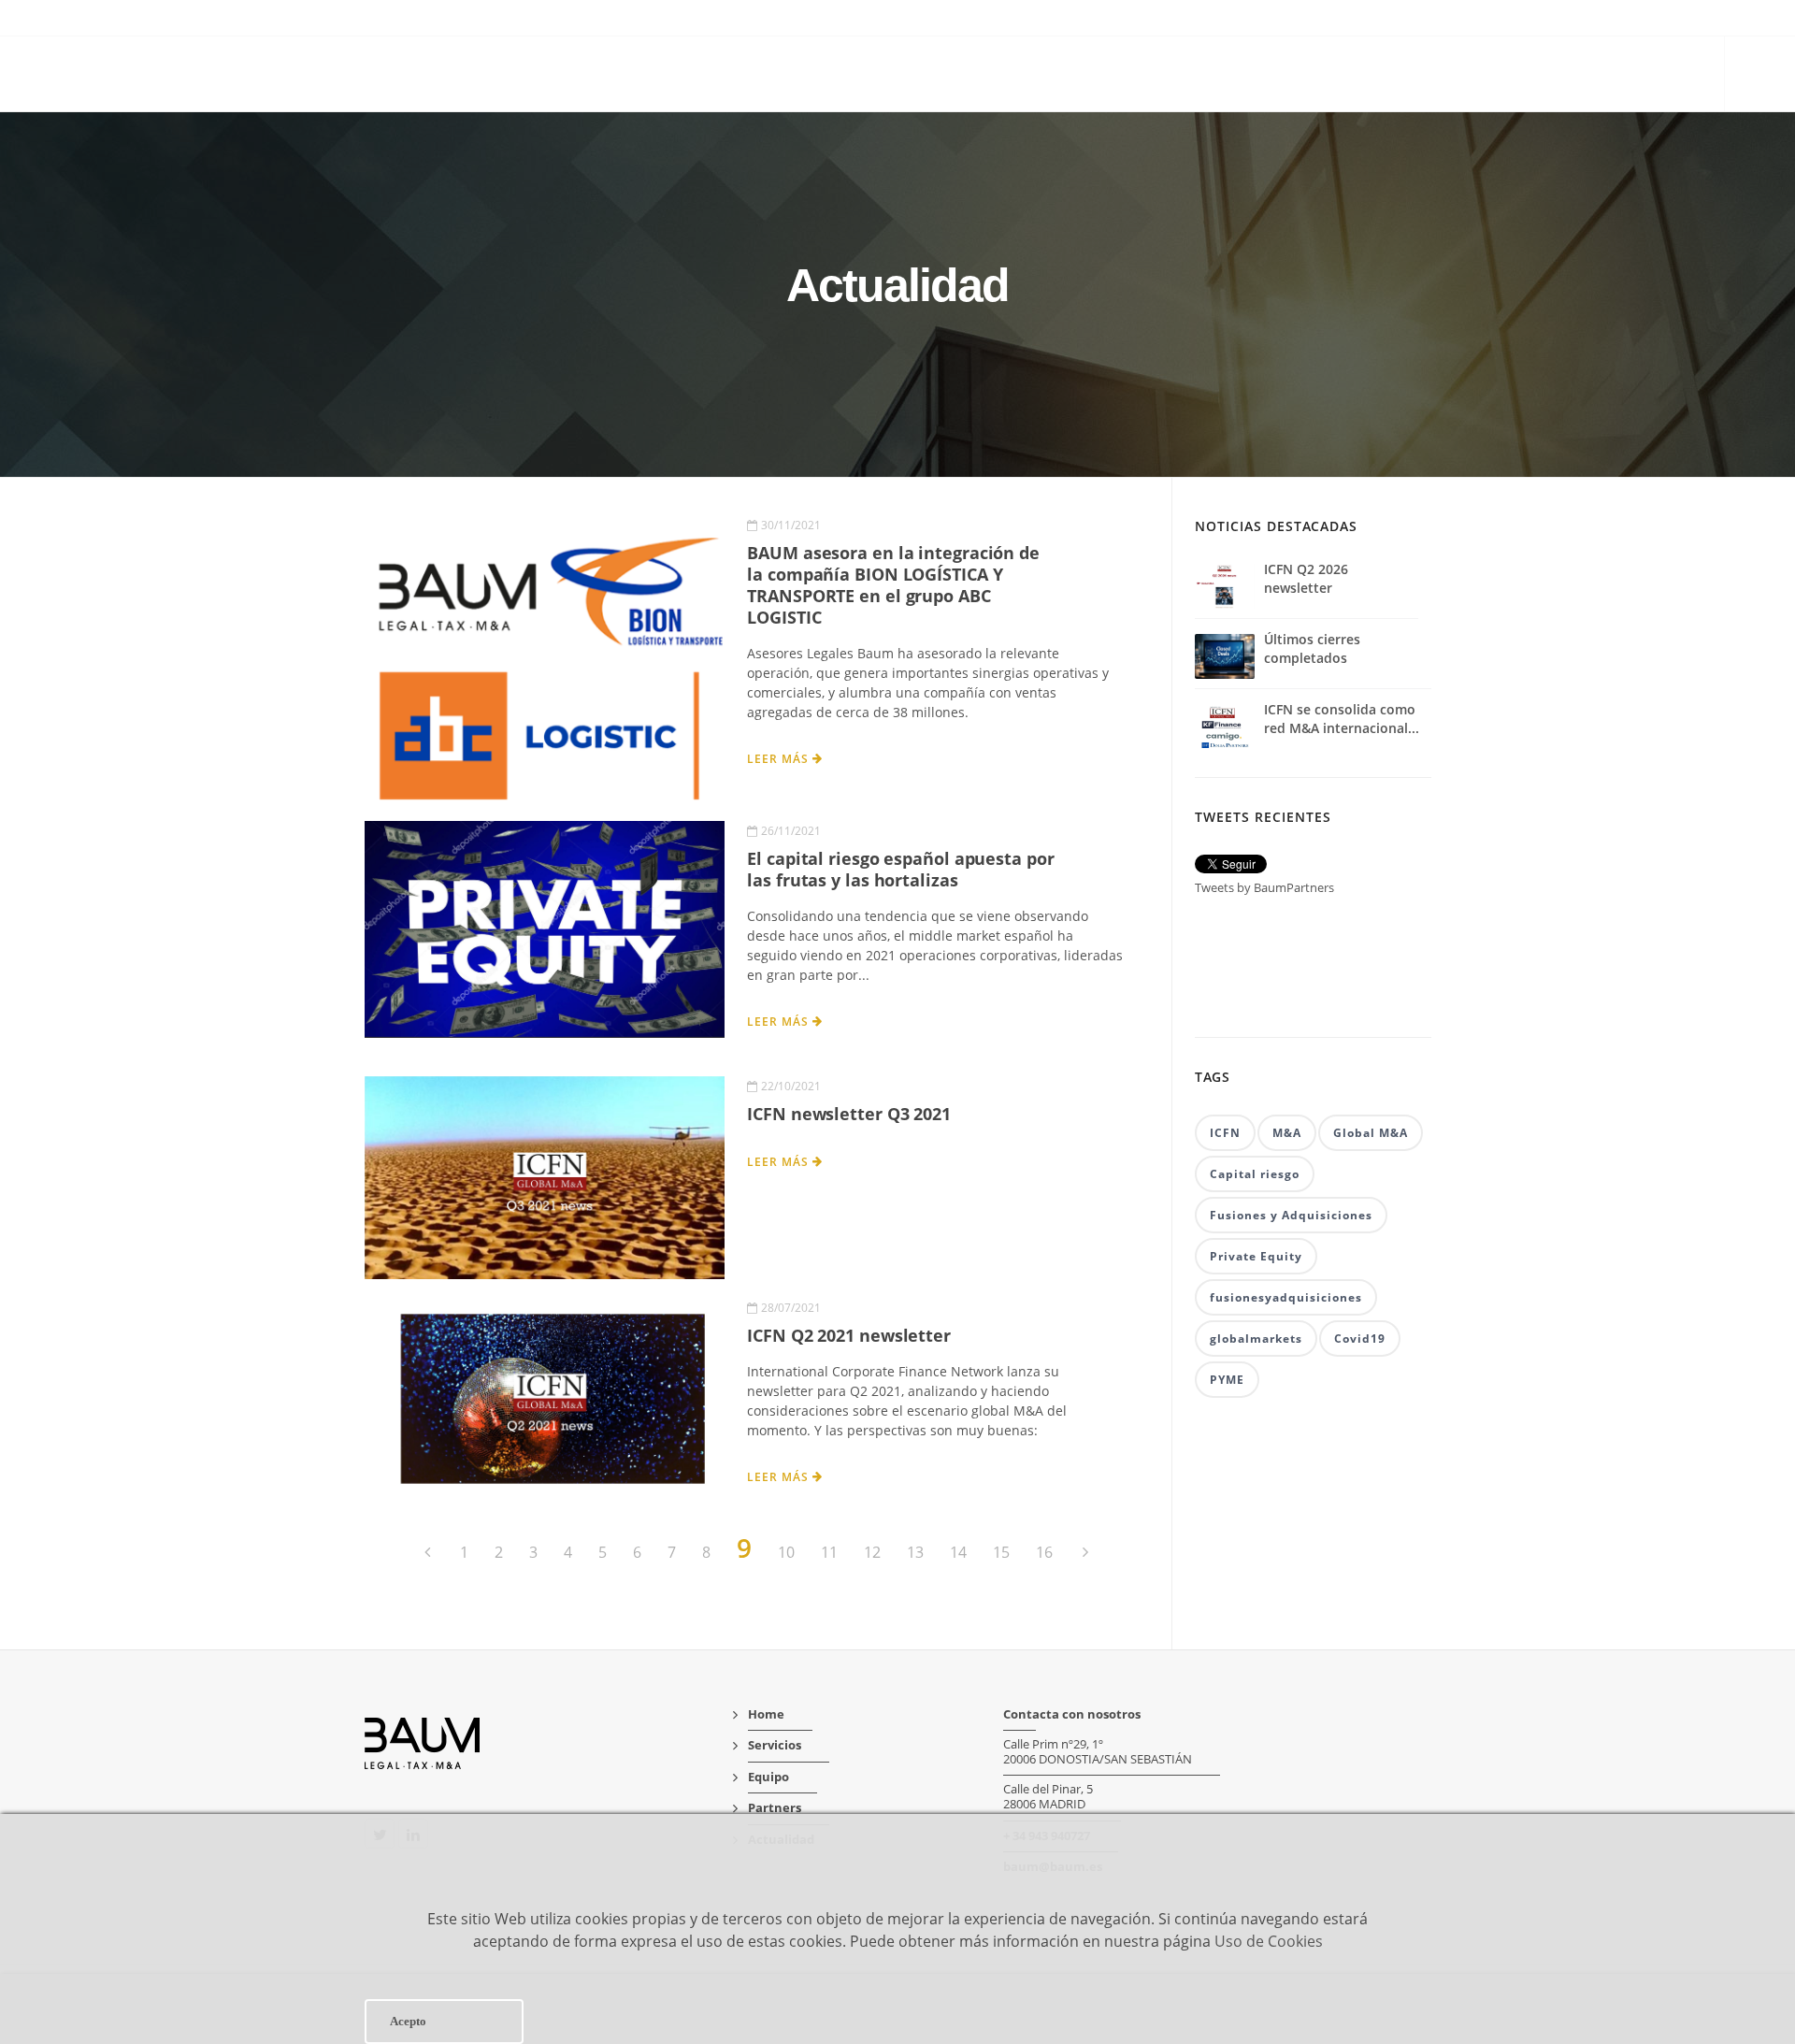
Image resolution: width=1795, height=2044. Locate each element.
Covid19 (1360, 1339)
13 (915, 1552)
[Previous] (429, 1552)
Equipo (1457, 76)
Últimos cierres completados (1312, 648)
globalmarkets (1256, 1339)
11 (829, 1552)
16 (1044, 1552)
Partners (1547, 76)
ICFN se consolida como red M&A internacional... (1342, 719)
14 (958, 1552)
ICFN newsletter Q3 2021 (849, 1114)
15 (1001, 1552)
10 (786, 1552)
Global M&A (1371, 1133)
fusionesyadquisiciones (1286, 1297)
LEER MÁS (780, 759)
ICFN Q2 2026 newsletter (1306, 578)
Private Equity (1256, 1256)
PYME (1227, 1380)
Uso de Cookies (1269, 1941)
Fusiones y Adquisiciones (1291, 1215)
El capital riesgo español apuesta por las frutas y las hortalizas (900, 869)
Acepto (408, 2021)
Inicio (1280, 76)
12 (872, 1552)
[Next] (1084, 1552)
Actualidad (1656, 76)
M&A (1287, 1133)
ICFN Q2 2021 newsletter (849, 1335)
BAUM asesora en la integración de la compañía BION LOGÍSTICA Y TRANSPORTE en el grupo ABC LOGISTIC (893, 585)
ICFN (1225, 1133)
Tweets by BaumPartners (1264, 887)
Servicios (1366, 76)
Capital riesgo (1255, 1174)
